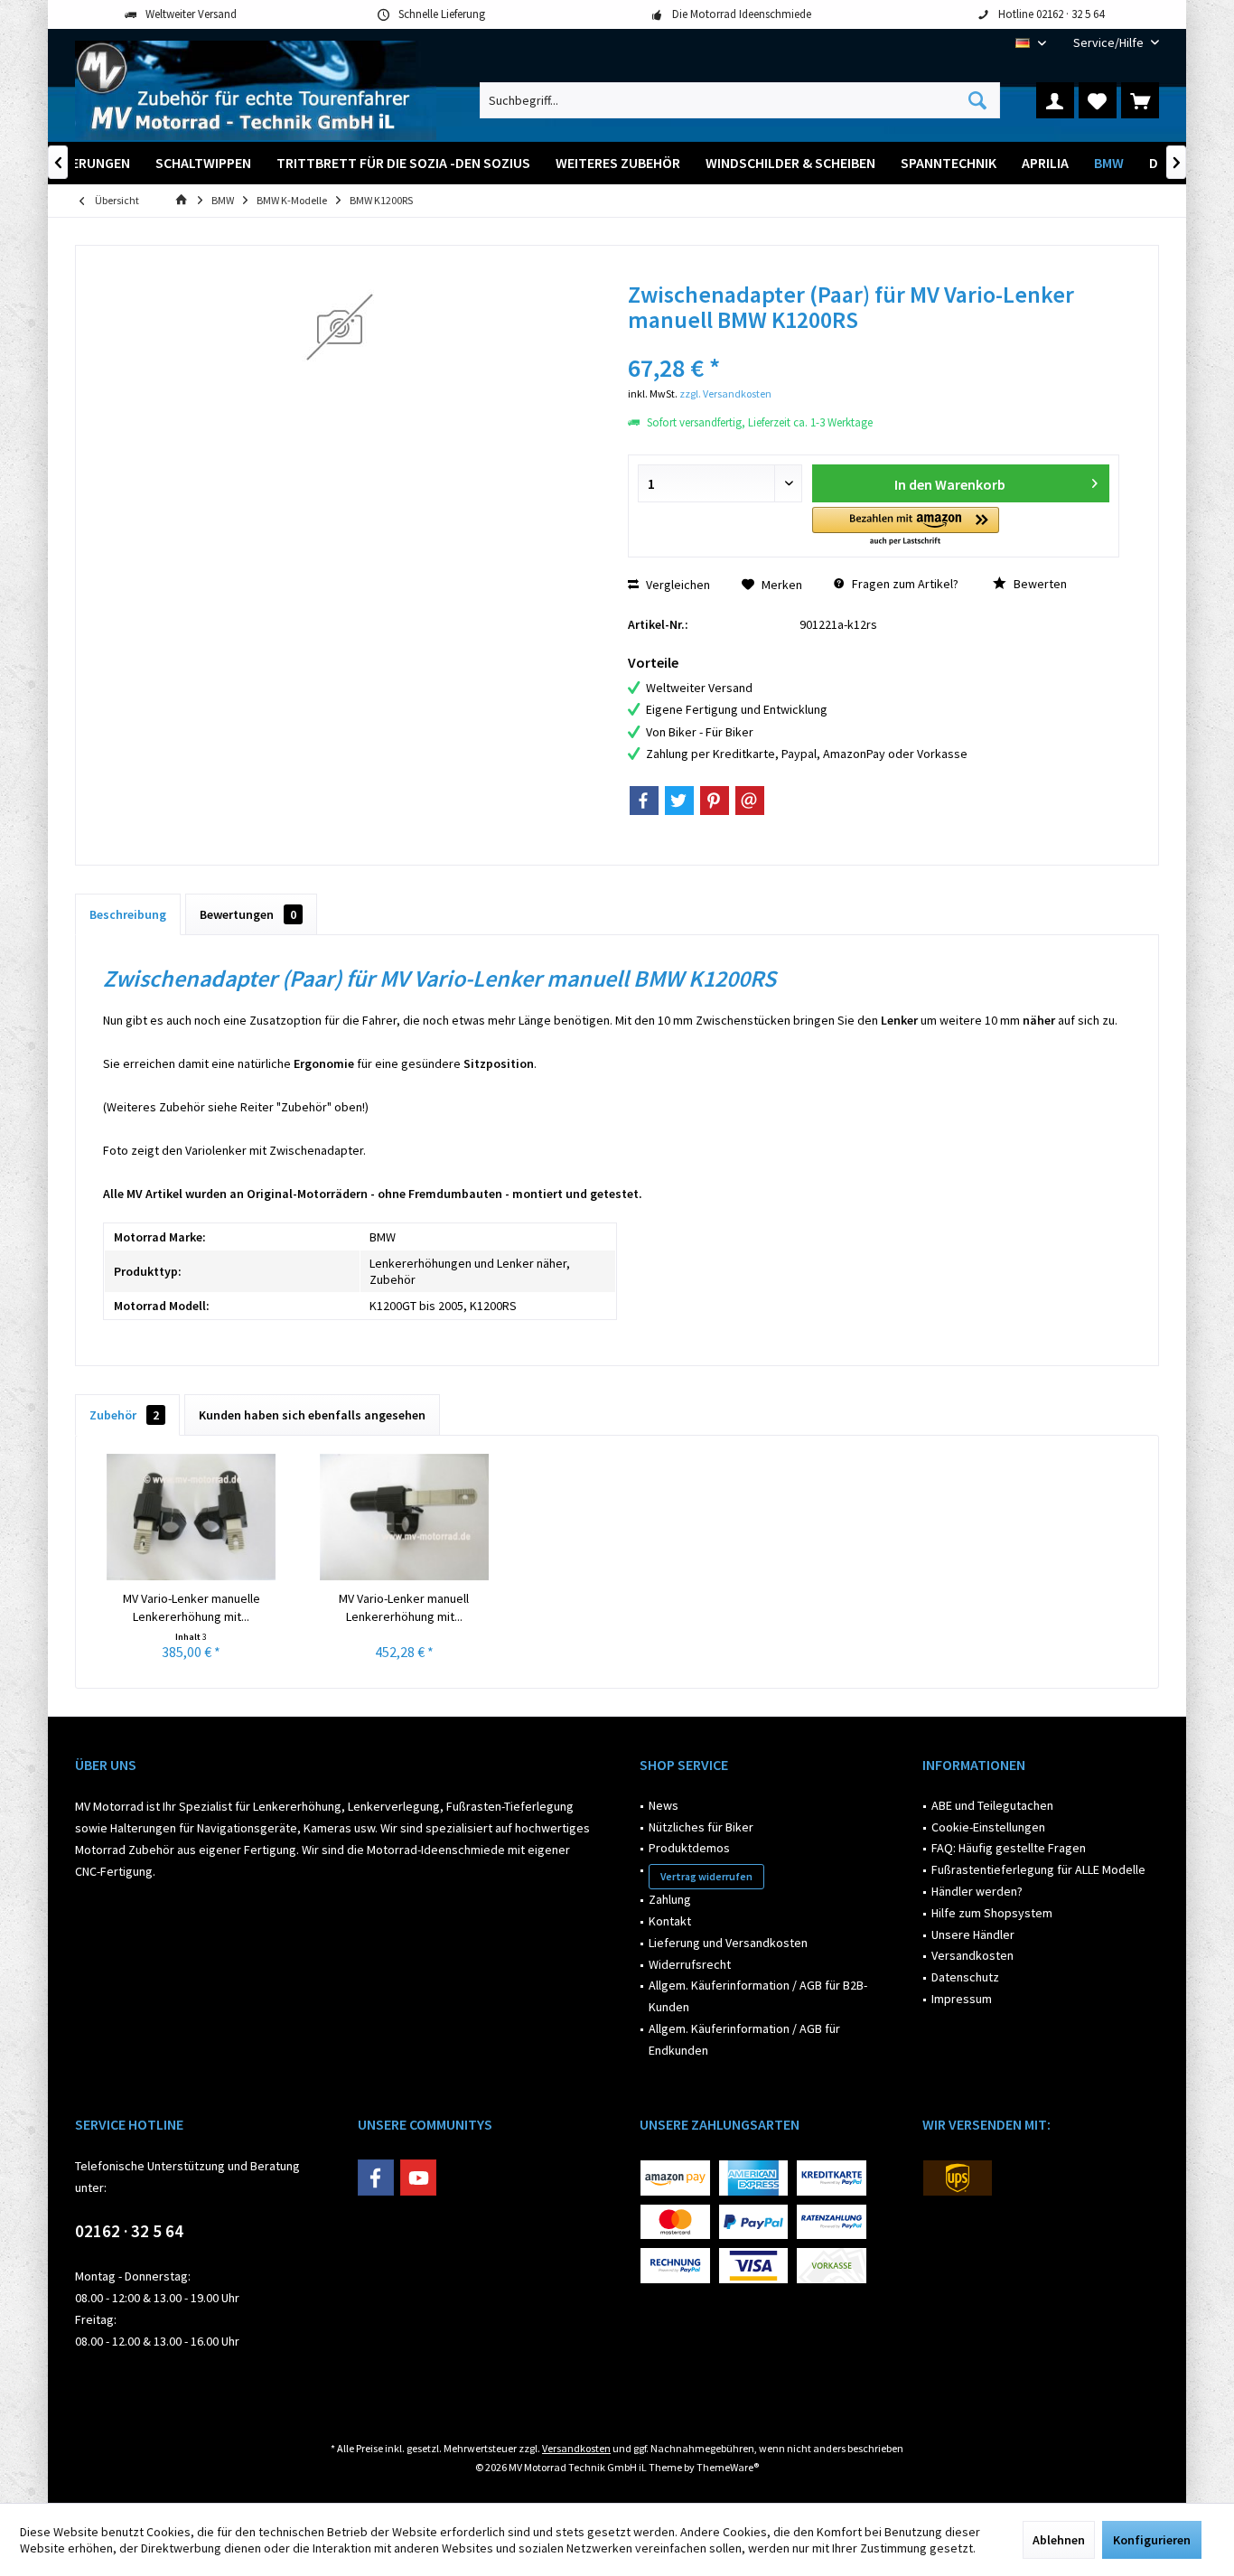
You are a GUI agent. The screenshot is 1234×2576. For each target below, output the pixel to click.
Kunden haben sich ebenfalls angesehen (312, 1415)
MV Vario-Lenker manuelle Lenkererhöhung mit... (192, 1607)
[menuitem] (1109, 43)
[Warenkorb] (1140, 100)
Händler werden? (977, 1891)
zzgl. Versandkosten (725, 393)
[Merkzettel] (1098, 100)
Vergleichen (677, 585)
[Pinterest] (715, 801)
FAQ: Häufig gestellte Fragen (1009, 1848)
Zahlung (670, 1899)
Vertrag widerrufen (706, 1876)
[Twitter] (679, 801)
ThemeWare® (728, 2467)
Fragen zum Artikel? (904, 584)
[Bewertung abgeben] (874, 344)
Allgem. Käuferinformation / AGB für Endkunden (744, 2039)
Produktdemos (689, 1848)
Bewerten (1039, 584)
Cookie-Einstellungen (988, 1827)
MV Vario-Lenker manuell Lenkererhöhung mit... (404, 1607)
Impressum (962, 1999)
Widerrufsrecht (690, 1964)
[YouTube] (418, 2178)
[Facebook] (644, 801)
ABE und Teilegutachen (992, 1805)
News (664, 1805)
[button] (906, 527)
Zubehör (124, 1415)
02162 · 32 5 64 (129, 2231)
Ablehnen (1059, 2540)
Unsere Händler (973, 1934)
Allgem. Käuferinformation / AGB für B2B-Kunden (758, 1996)
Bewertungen (248, 914)
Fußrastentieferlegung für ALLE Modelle (1038, 1869)
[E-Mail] (750, 801)
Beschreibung (128, 914)
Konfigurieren (1152, 2540)
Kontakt (670, 1921)
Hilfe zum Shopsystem (992, 1913)
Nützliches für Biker (701, 1827)
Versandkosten (972, 1955)
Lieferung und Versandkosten (728, 1943)
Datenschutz (965, 1977)
